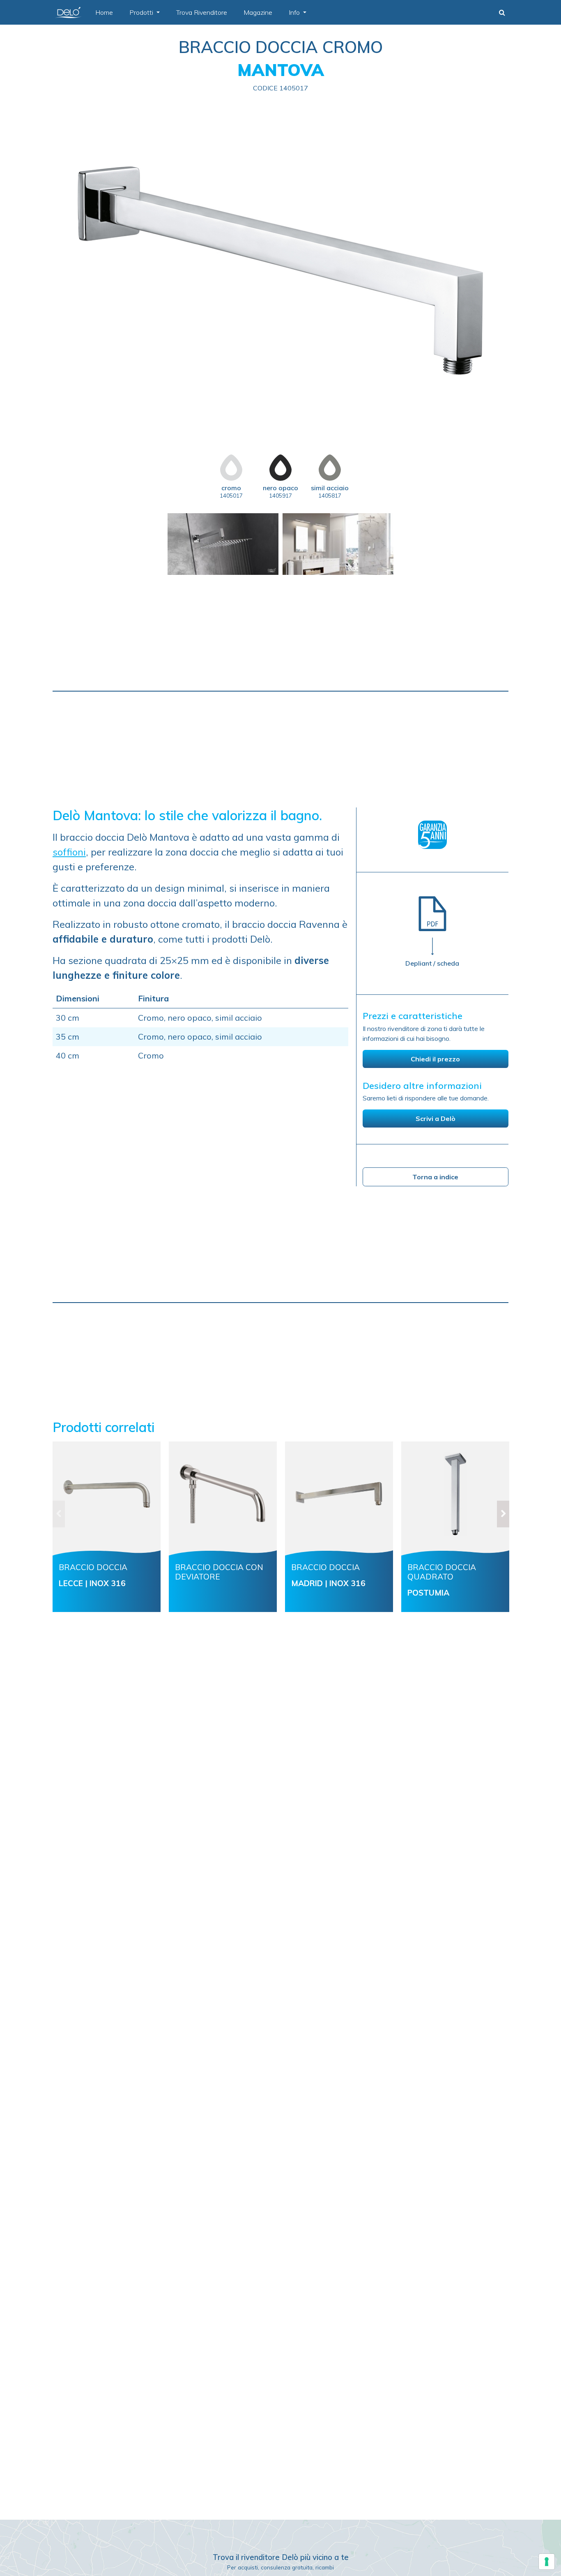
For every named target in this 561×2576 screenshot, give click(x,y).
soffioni (69, 852)
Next (515, 1531)
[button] (502, 12)
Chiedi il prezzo (435, 1059)
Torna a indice (435, 1177)
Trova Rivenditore (202, 12)
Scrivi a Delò (436, 1118)
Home (104, 12)
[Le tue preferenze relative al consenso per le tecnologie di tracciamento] (547, 2562)
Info (295, 12)
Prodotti (142, 12)
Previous (46, 1531)
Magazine (258, 12)
